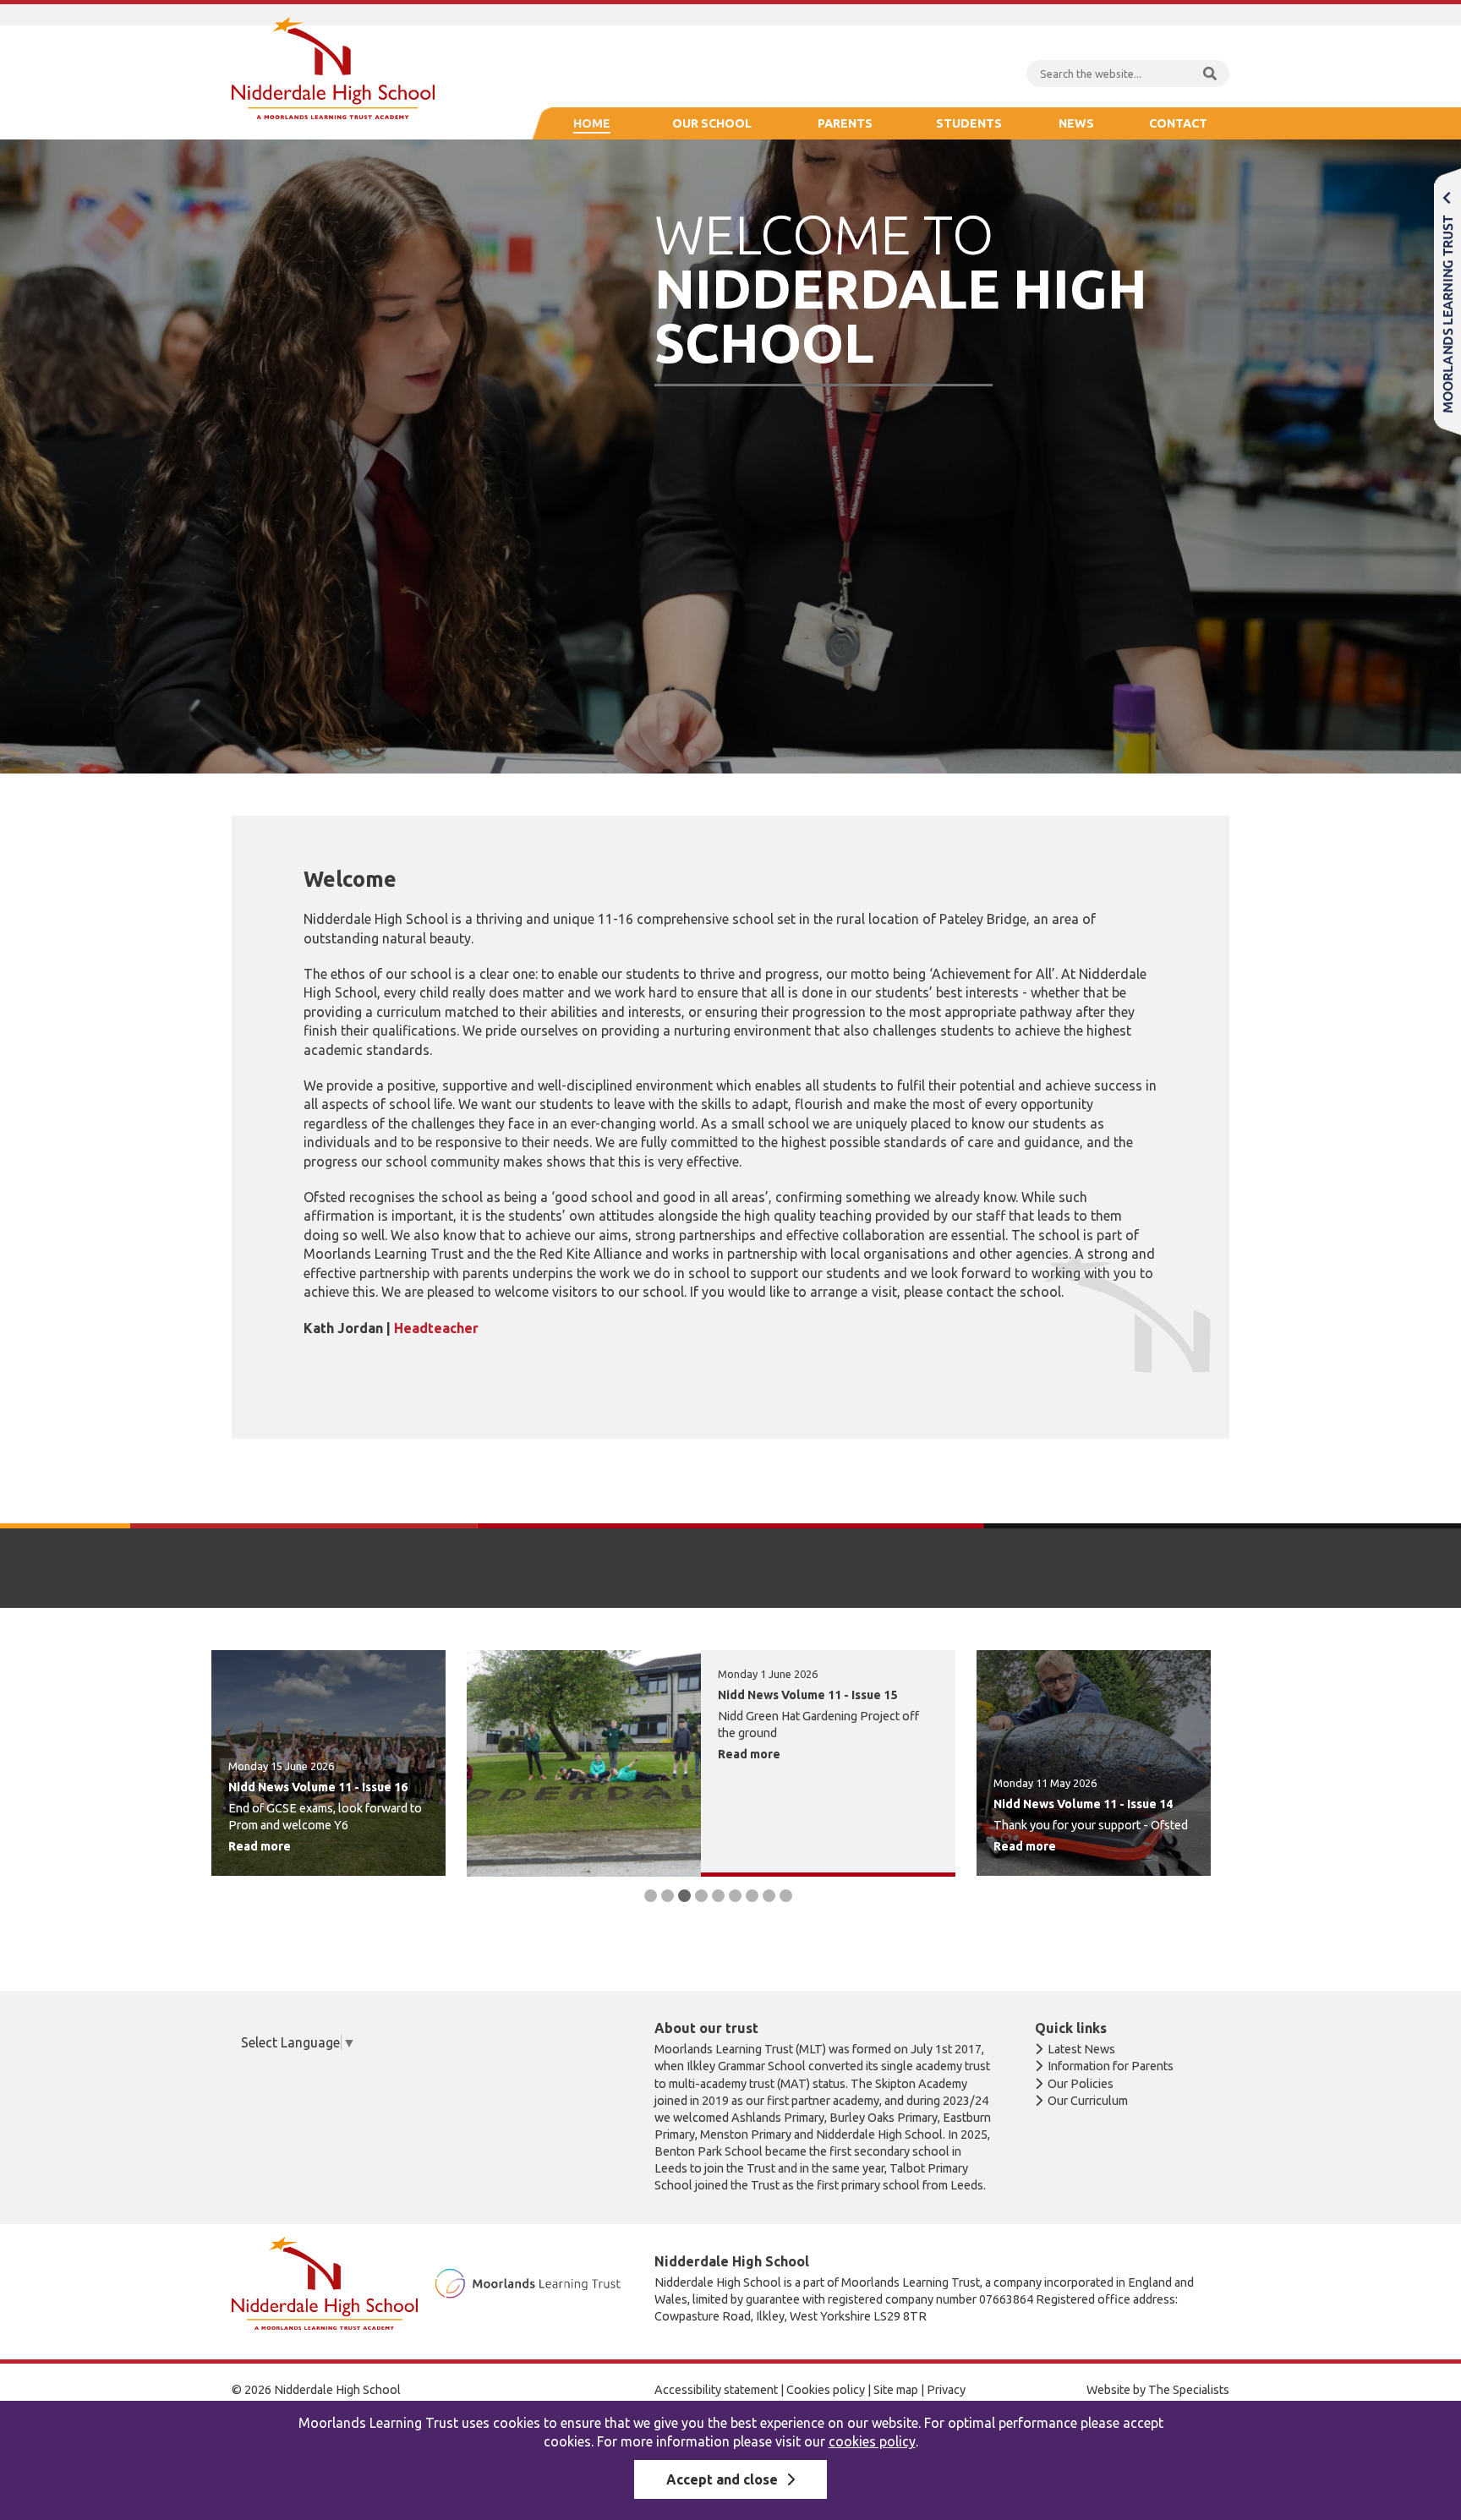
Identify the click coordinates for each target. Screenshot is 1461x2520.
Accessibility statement (716, 2390)
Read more (260, 1846)
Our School (712, 123)
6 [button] (735, 1896)
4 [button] (701, 1896)
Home (592, 123)
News (1076, 123)
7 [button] (752, 1896)
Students (969, 123)
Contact (1178, 123)
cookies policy (872, 2441)
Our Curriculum (1088, 2101)
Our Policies (1081, 2084)
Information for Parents (1111, 2066)
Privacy (946, 2390)
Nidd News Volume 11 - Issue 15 (807, 1695)
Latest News (1081, 2049)
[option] (328, 1763)
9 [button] (786, 1896)
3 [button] (684, 1896)
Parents (845, 123)
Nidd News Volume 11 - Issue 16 (318, 1787)
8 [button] (769, 1896)
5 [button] (718, 1896)
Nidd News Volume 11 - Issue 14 (1083, 1804)
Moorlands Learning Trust (1447, 301)
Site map (896, 2390)
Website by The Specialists (1158, 2390)
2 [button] (668, 1896)
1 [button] (651, 1896)
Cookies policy (826, 2390)
